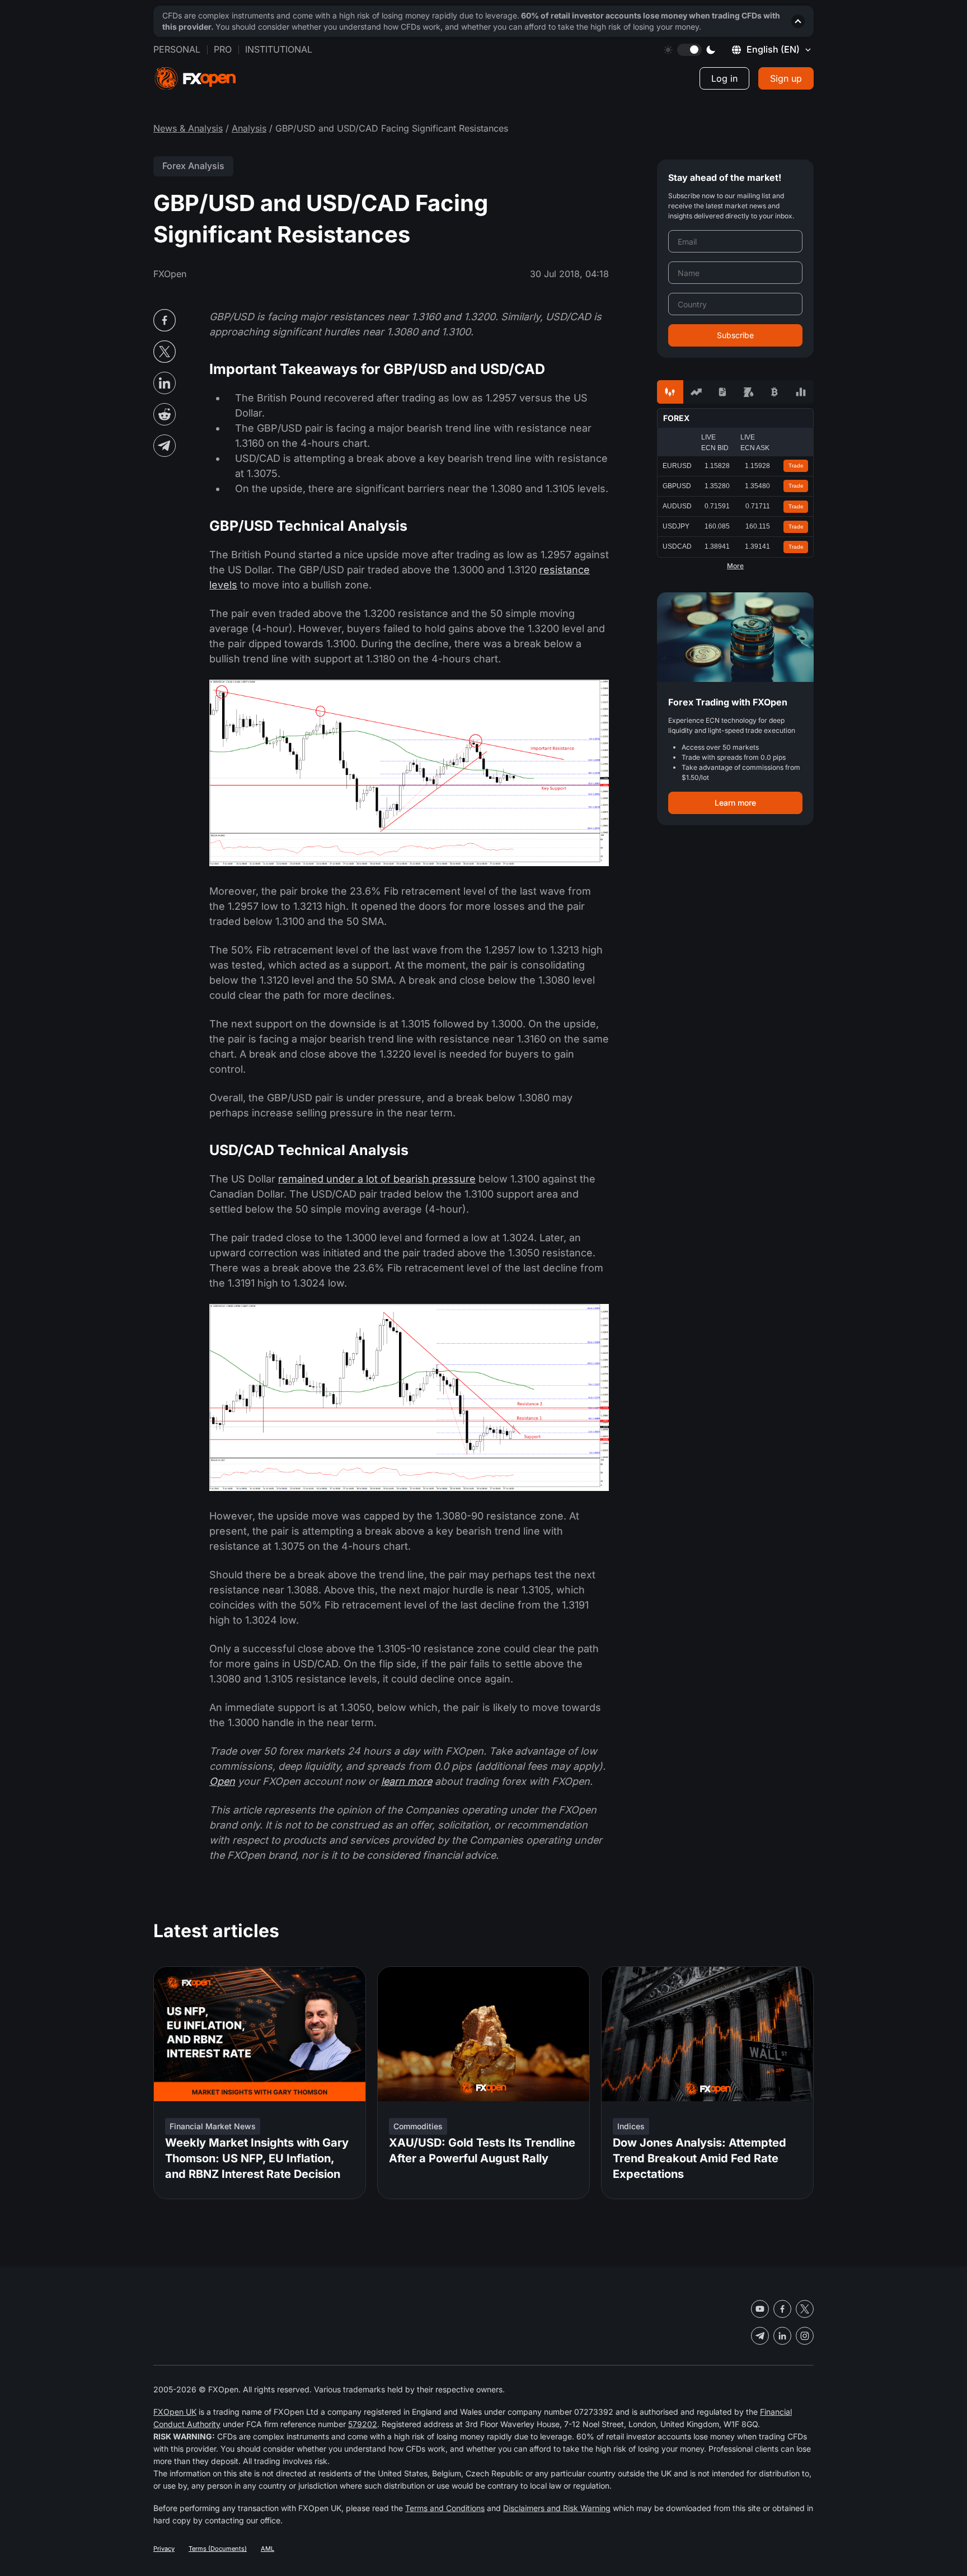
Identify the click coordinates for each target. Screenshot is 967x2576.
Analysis (249, 128)
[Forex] (670, 392)
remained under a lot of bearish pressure (377, 1179)
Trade (796, 466)
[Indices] (801, 392)
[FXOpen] (195, 79)
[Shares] (696, 392)
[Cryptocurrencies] (775, 392)
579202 (363, 2424)
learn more (407, 1781)
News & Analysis (188, 128)
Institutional (279, 49)
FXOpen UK (175, 2412)
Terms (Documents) (218, 2549)
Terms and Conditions (445, 2508)
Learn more (735, 803)
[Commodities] (748, 392)
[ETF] (722, 392)
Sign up (786, 78)
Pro (223, 49)
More (735, 566)
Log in (724, 78)
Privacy (164, 2549)
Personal (177, 49)
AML (267, 2549)
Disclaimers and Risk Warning (557, 2508)
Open (222, 1781)
